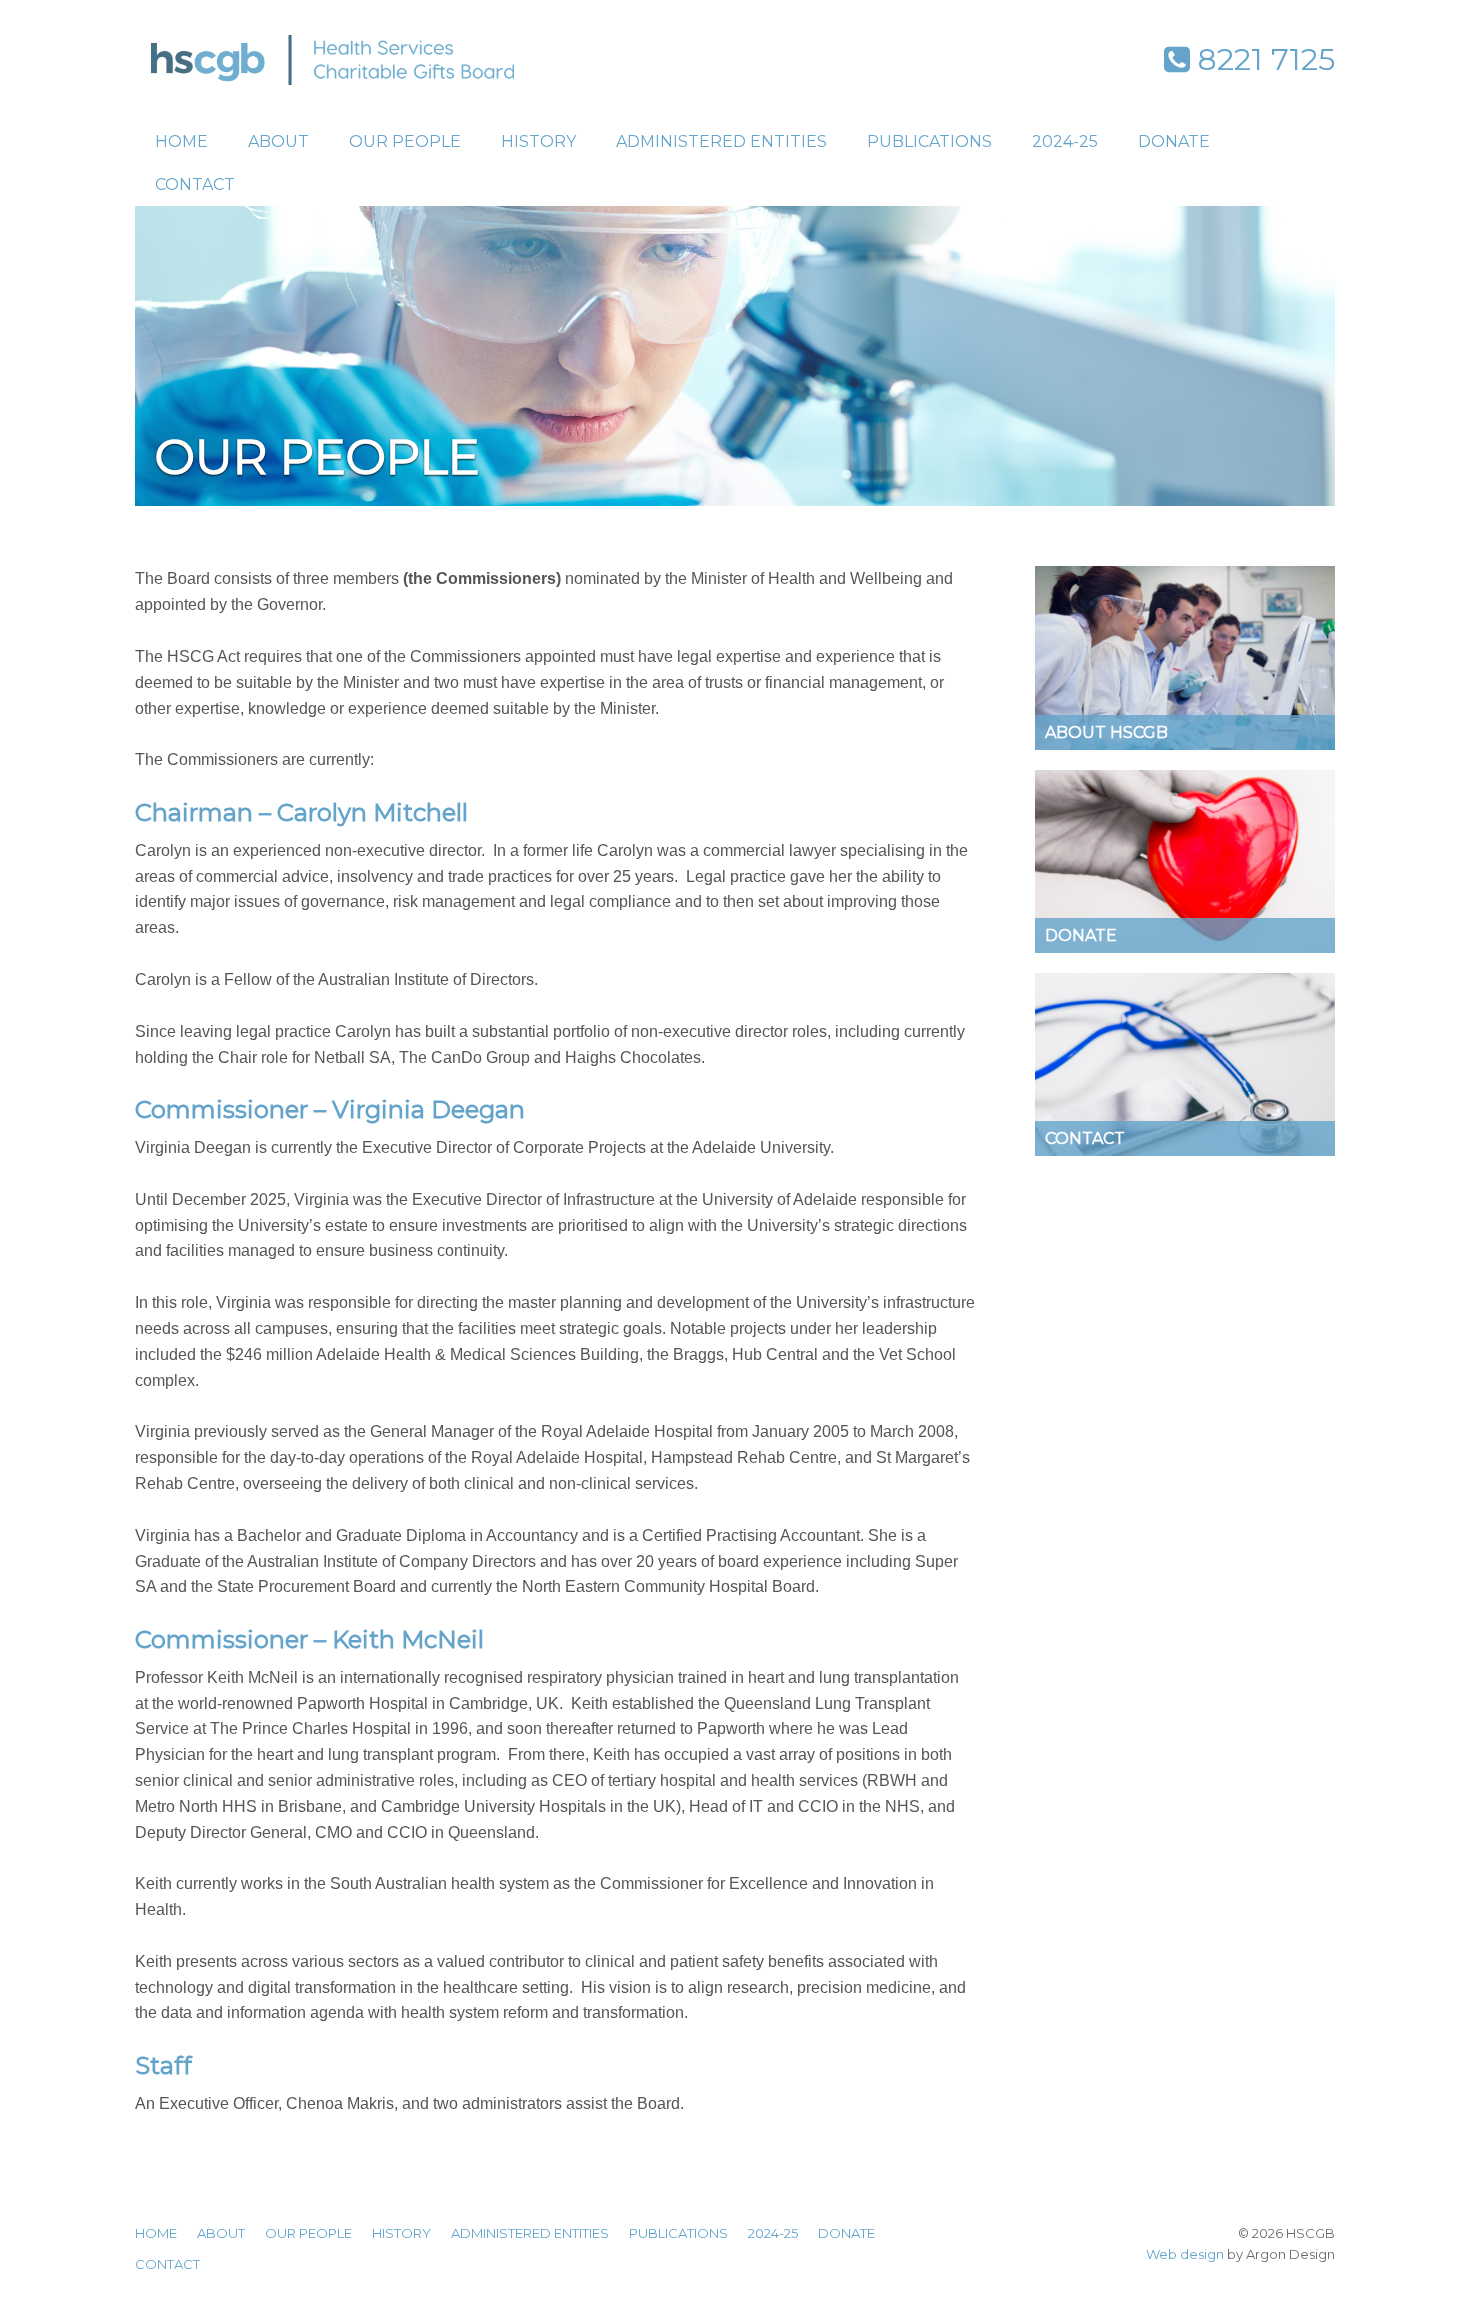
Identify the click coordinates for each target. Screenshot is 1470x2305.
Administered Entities (721, 141)
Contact (195, 184)
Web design (1185, 2254)
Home (181, 141)
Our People (405, 141)
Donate (1174, 141)
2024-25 (1065, 141)
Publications (929, 141)
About (278, 141)
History (538, 141)
